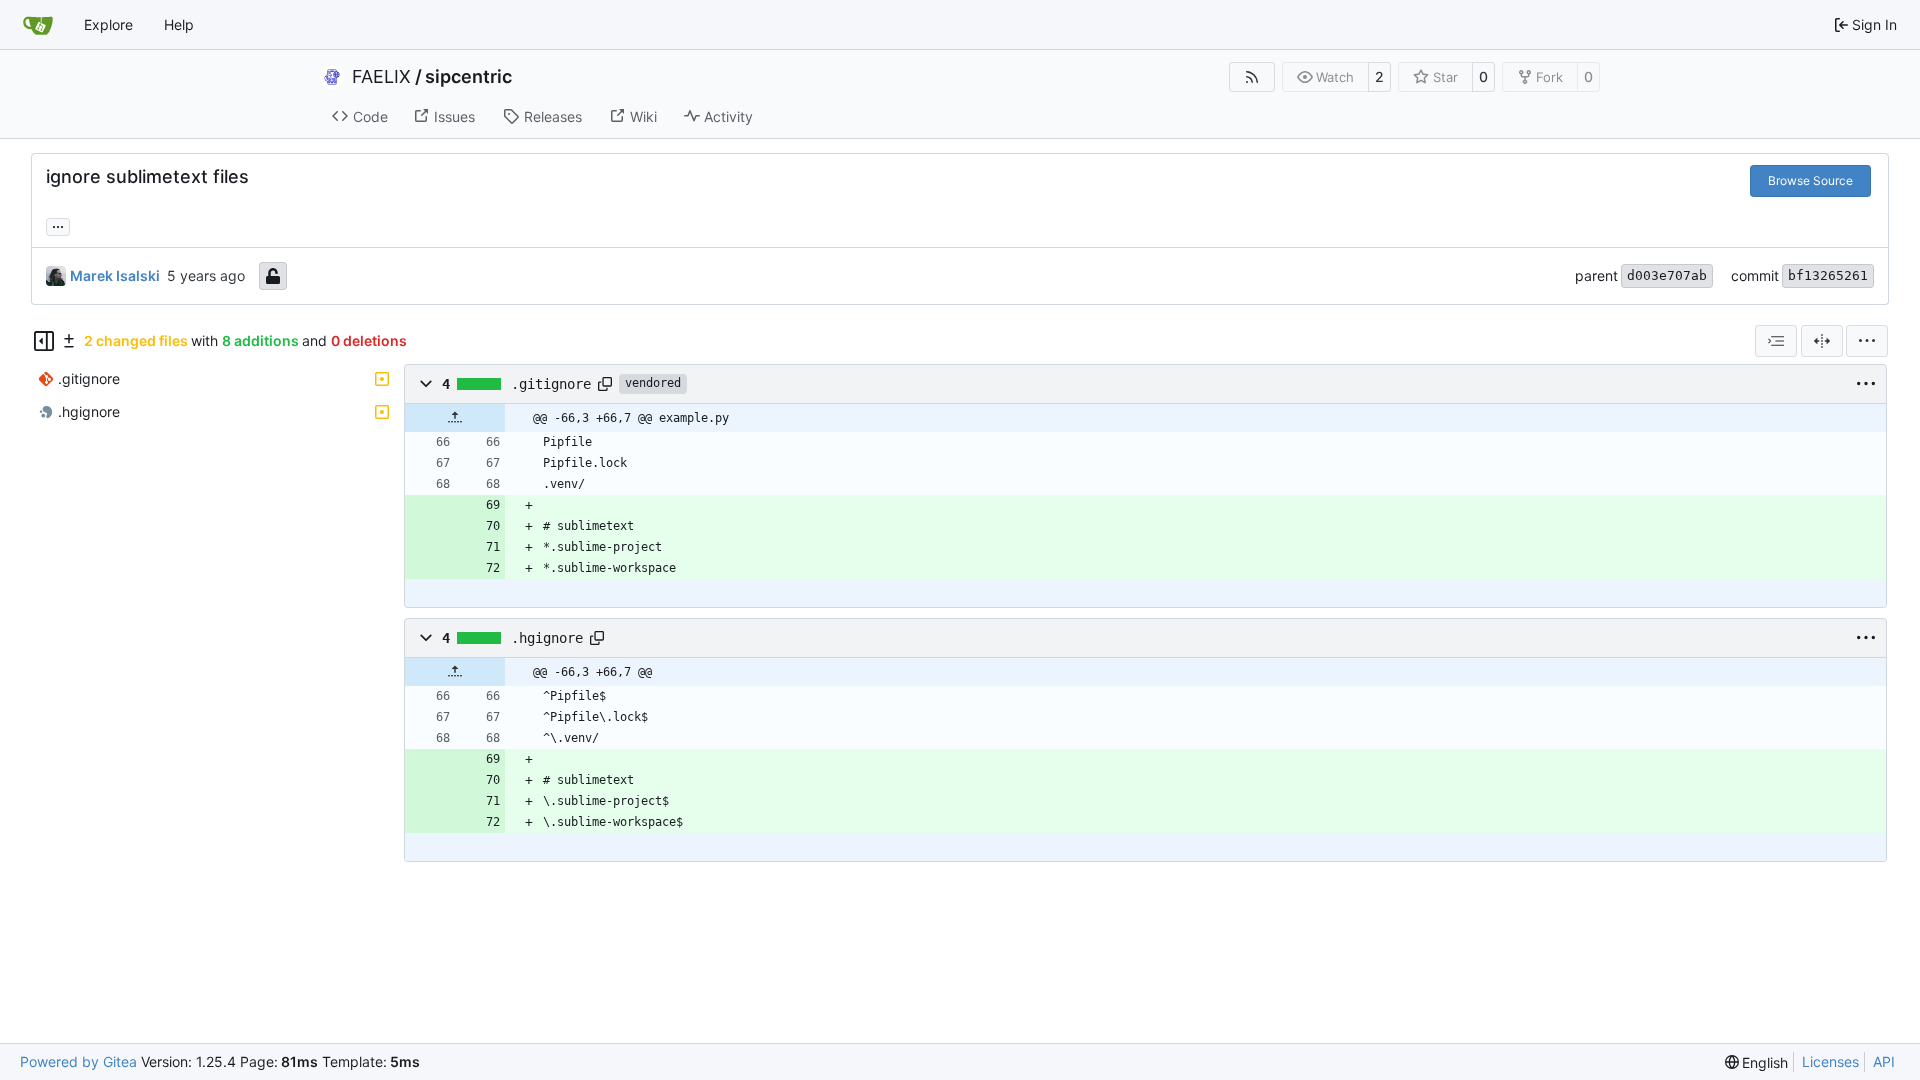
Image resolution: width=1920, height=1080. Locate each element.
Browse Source (1810, 180)
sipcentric (468, 77)
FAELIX (381, 77)
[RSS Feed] (1252, 77)
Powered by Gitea (78, 1061)
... (58, 224)
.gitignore (551, 384)
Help (179, 24)
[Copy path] (605, 384)
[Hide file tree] (44, 341)
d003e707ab (1667, 275)
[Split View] (1822, 341)
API (1884, 1061)
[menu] (1867, 341)
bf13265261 (1828, 275)
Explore (108, 24)
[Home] (38, 25)
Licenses (1830, 1061)
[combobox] (1776, 341)
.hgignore (547, 638)
